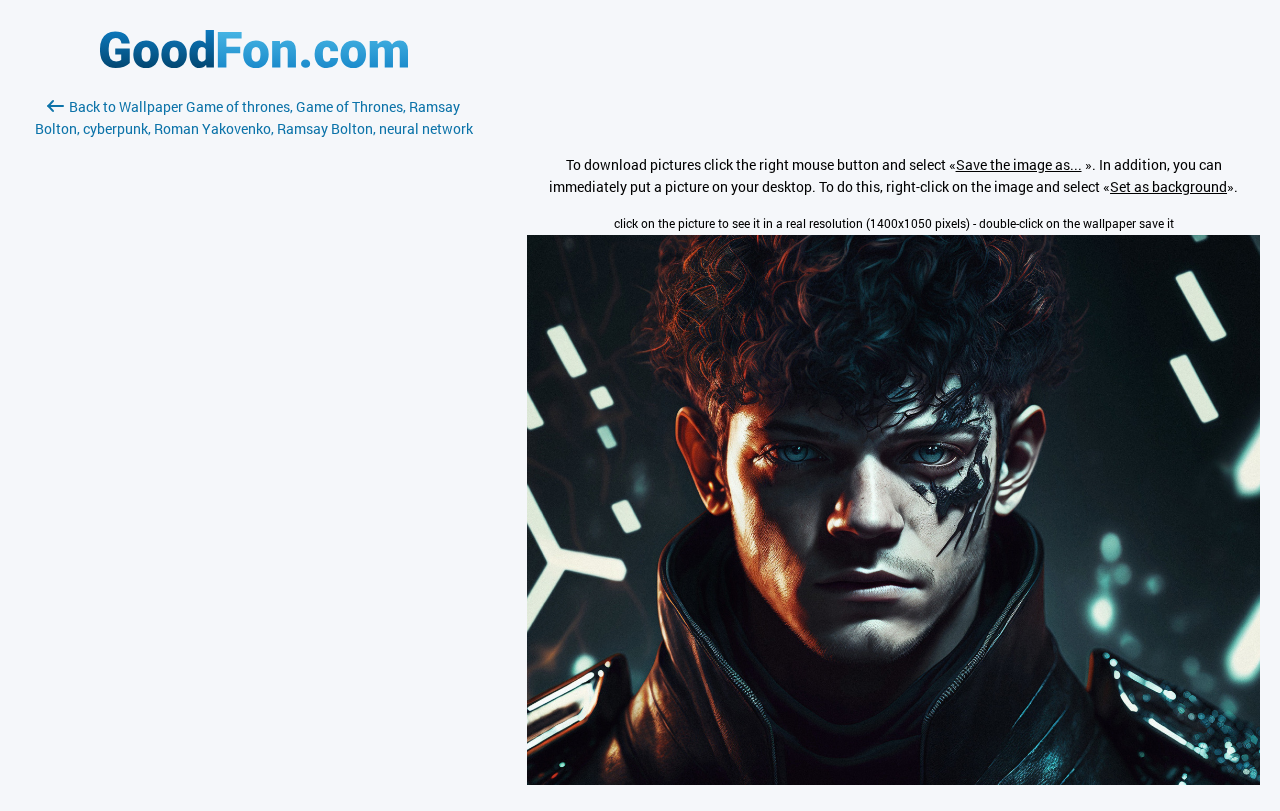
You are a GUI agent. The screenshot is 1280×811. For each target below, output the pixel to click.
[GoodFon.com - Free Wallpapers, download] (254, 62)
